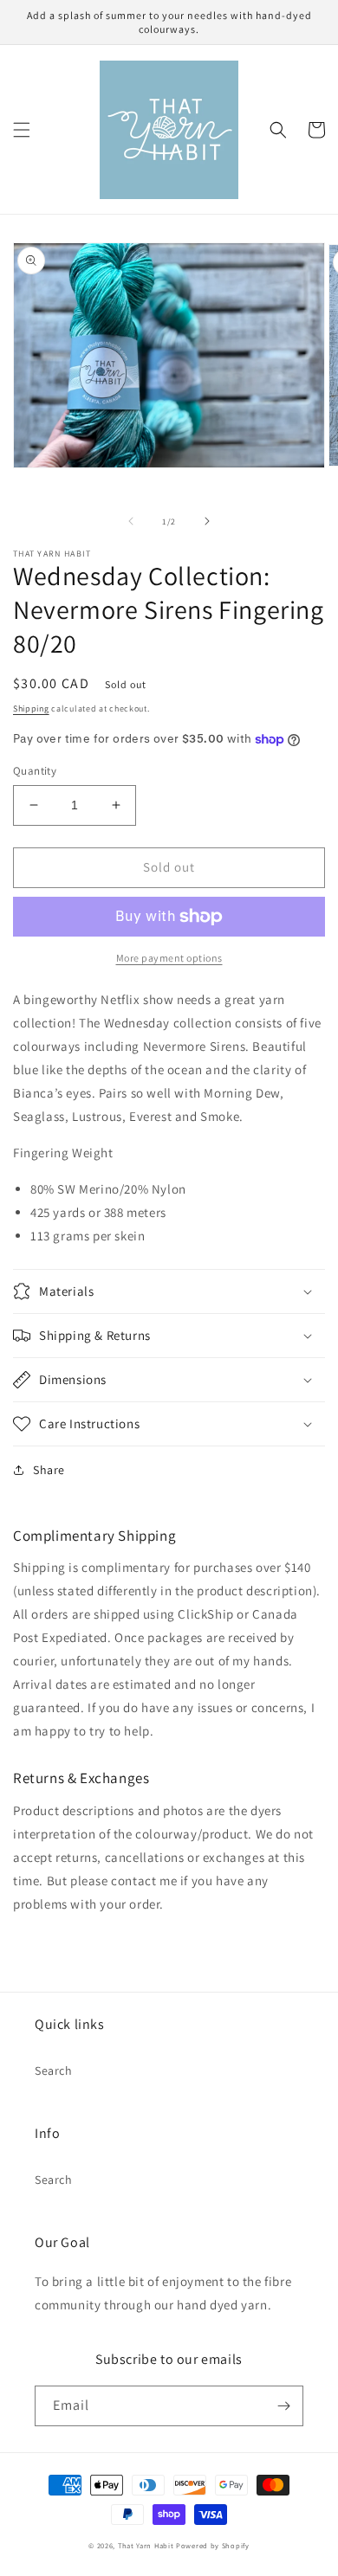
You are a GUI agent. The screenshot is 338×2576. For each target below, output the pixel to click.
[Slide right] (207, 521)
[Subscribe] (283, 2406)
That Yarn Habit (146, 2545)
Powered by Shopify (213, 2545)
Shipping (31, 708)
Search (54, 2070)
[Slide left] (131, 521)
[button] (22, 130)
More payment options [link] (169, 958)
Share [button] (49, 1470)
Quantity (35, 771)
